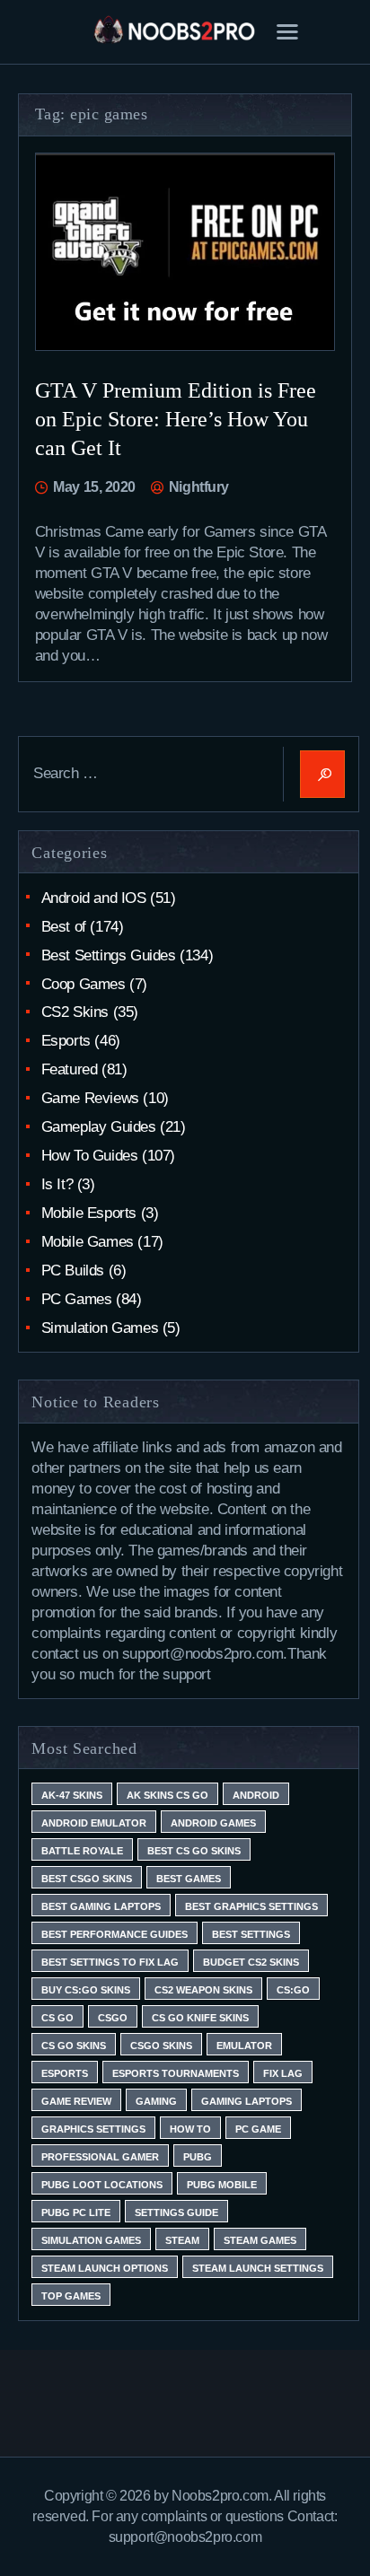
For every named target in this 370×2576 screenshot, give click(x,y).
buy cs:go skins (86, 1990)
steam (182, 2240)
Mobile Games (88, 1242)
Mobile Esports (89, 1213)
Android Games (213, 1823)
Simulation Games (100, 1328)
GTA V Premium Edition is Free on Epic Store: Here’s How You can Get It (176, 419)
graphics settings (93, 2129)
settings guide (176, 2212)
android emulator (94, 1823)
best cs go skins (194, 1851)
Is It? (57, 1184)
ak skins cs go (167, 1795)
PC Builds (73, 1270)
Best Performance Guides (115, 1934)
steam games (260, 2240)
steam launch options (105, 2268)
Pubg (198, 2157)
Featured (70, 1069)
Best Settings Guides (109, 955)
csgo (113, 2018)
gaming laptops (247, 2101)
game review (76, 2101)
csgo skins (161, 2046)
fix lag (283, 2073)
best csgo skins (87, 1879)
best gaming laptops (101, 1906)
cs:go (293, 1990)
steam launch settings (258, 2268)
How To (190, 2129)
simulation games (91, 2240)
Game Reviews (90, 1098)
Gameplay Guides (99, 1127)
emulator (244, 2046)
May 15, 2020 (94, 487)
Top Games (71, 2296)
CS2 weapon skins (203, 1990)
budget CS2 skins (251, 1962)
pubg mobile (222, 2185)
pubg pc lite (76, 2212)
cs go (57, 2018)
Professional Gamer (100, 2157)
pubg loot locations (102, 2185)
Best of (64, 927)
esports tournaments (176, 2073)
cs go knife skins (200, 2018)
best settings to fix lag (110, 1962)
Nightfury (197, 487)
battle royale (82, 1851)
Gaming (156, 2101)
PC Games (77, 1299)
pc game (258, 2129)
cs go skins (74, 2046)
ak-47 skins (72, 1795)
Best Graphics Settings (251, 1906)
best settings (251, 1934)
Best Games (189, 1879)
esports (65, 2073)
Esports (66, 1041)
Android (256, 1795)
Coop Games (84, 984)
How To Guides (90, 1156)
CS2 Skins (75, 1012)
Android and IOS (94, 898)
